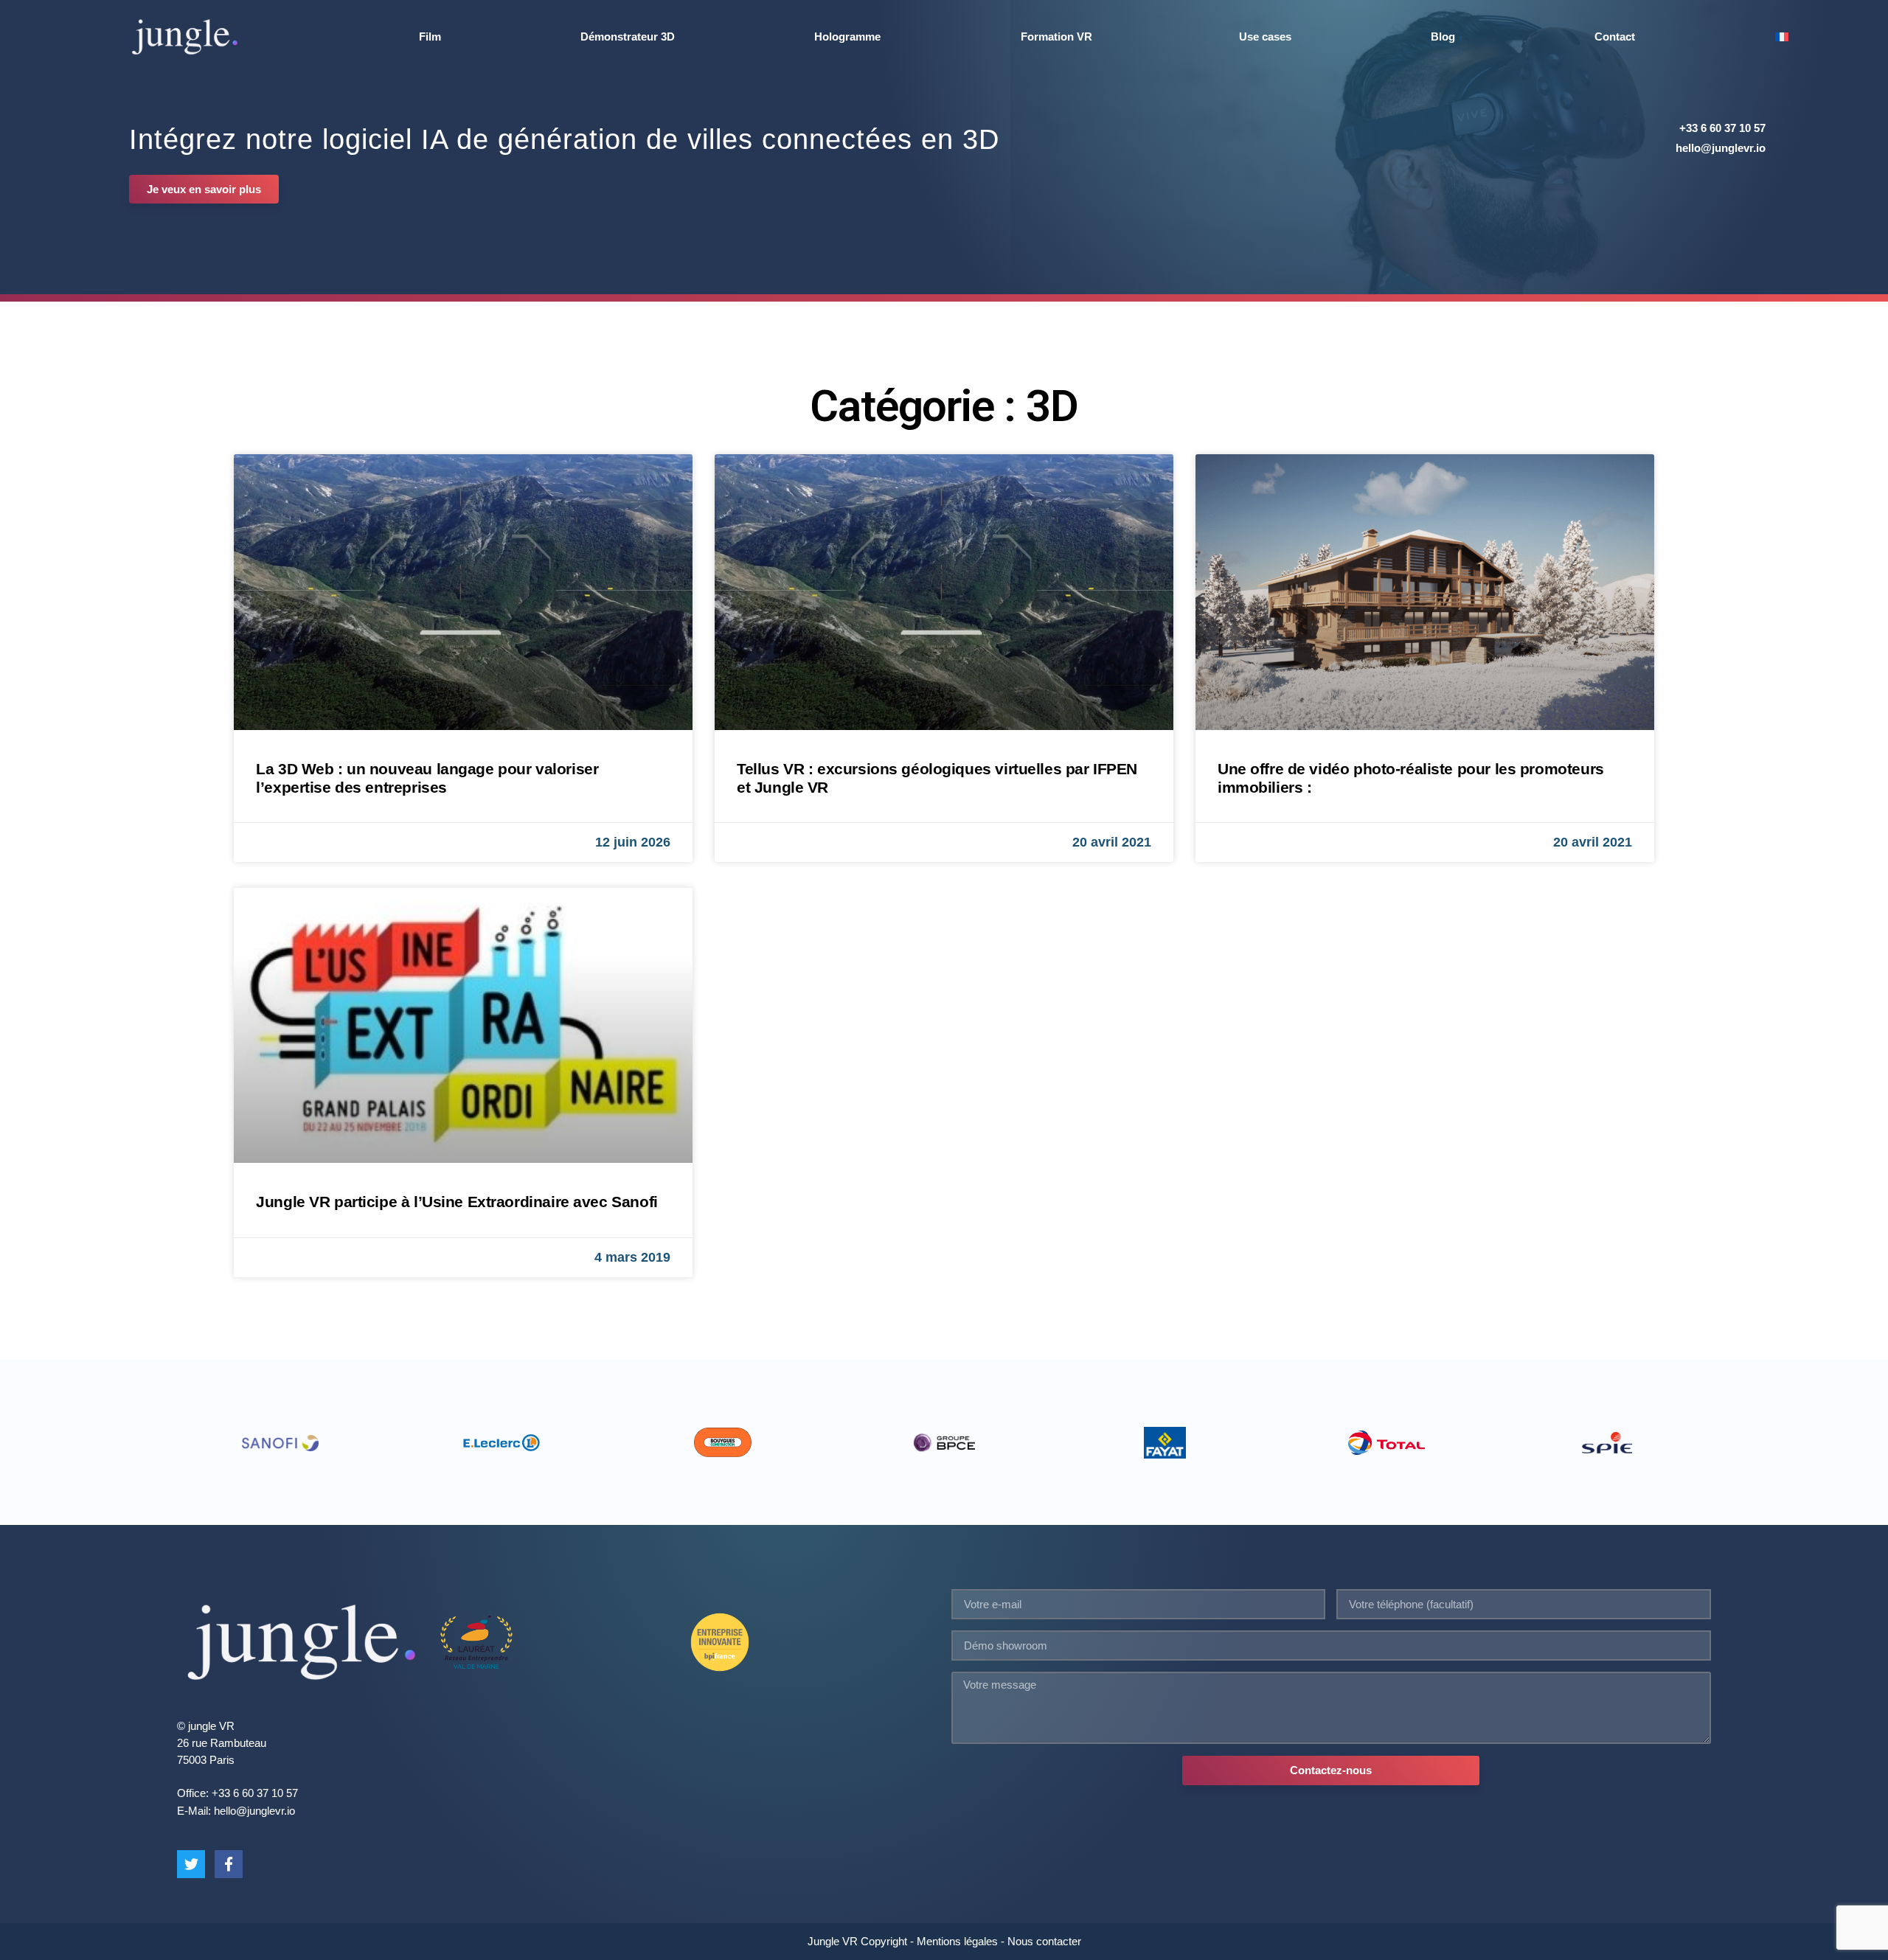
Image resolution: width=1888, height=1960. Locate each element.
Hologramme (847, 37)
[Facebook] (229, 1864)
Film (430, 37)
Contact (1615, 37)
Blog (1443, 37)
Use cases (1265, 37)
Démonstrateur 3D (628, 37)
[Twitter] (191, 1864)
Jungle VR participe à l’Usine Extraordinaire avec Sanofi (457, 1202)
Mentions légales (957, 1941)
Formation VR (1056, 37)
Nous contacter (1044, 1941)
